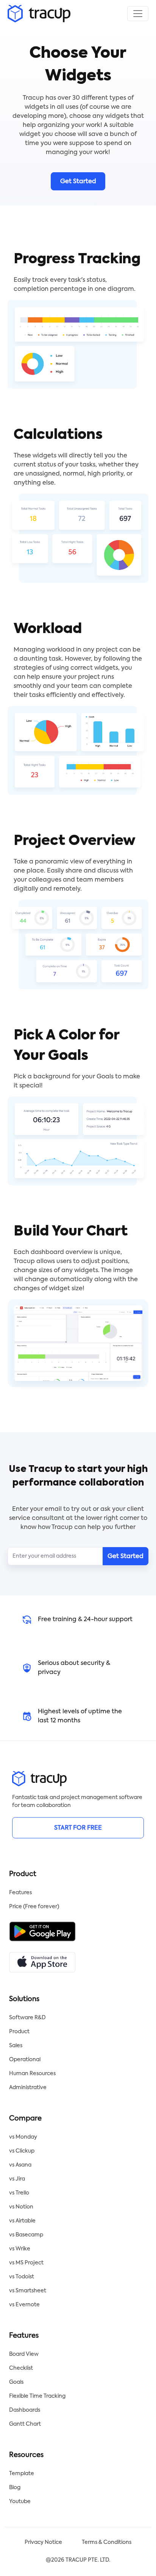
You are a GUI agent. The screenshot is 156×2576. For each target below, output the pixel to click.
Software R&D (27, 2018)
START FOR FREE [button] (78, 1828)
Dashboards (25, 2410)
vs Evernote (24, 2305)
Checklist (21, 2368)
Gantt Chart (25, 2424)
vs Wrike (20, 2249)
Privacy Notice (43, 2542)
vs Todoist (22, 2277)
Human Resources (32, 2074)
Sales (16, 2046)
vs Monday (23, 2137)
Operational (25, 2060)
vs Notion (21, 2207)
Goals (16, 2382)
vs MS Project (26, 2263)
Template (22, 2474)
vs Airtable (22, 2221)
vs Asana (20, 2165)
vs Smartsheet (28, 2291)
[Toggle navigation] (138, 14)
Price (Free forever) (34, 1907)
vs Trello (19, 2193)
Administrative (28, 2088)
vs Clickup (22, 2151)
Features (20, 1893)
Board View (24, 2354)
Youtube (20, 2502)
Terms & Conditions (107, 2542)
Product (19, 2032)
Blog (15, 2488)
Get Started (78, 182)
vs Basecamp (26, 2235)
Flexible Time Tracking (37, 2396)
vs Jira (17, 2179)
